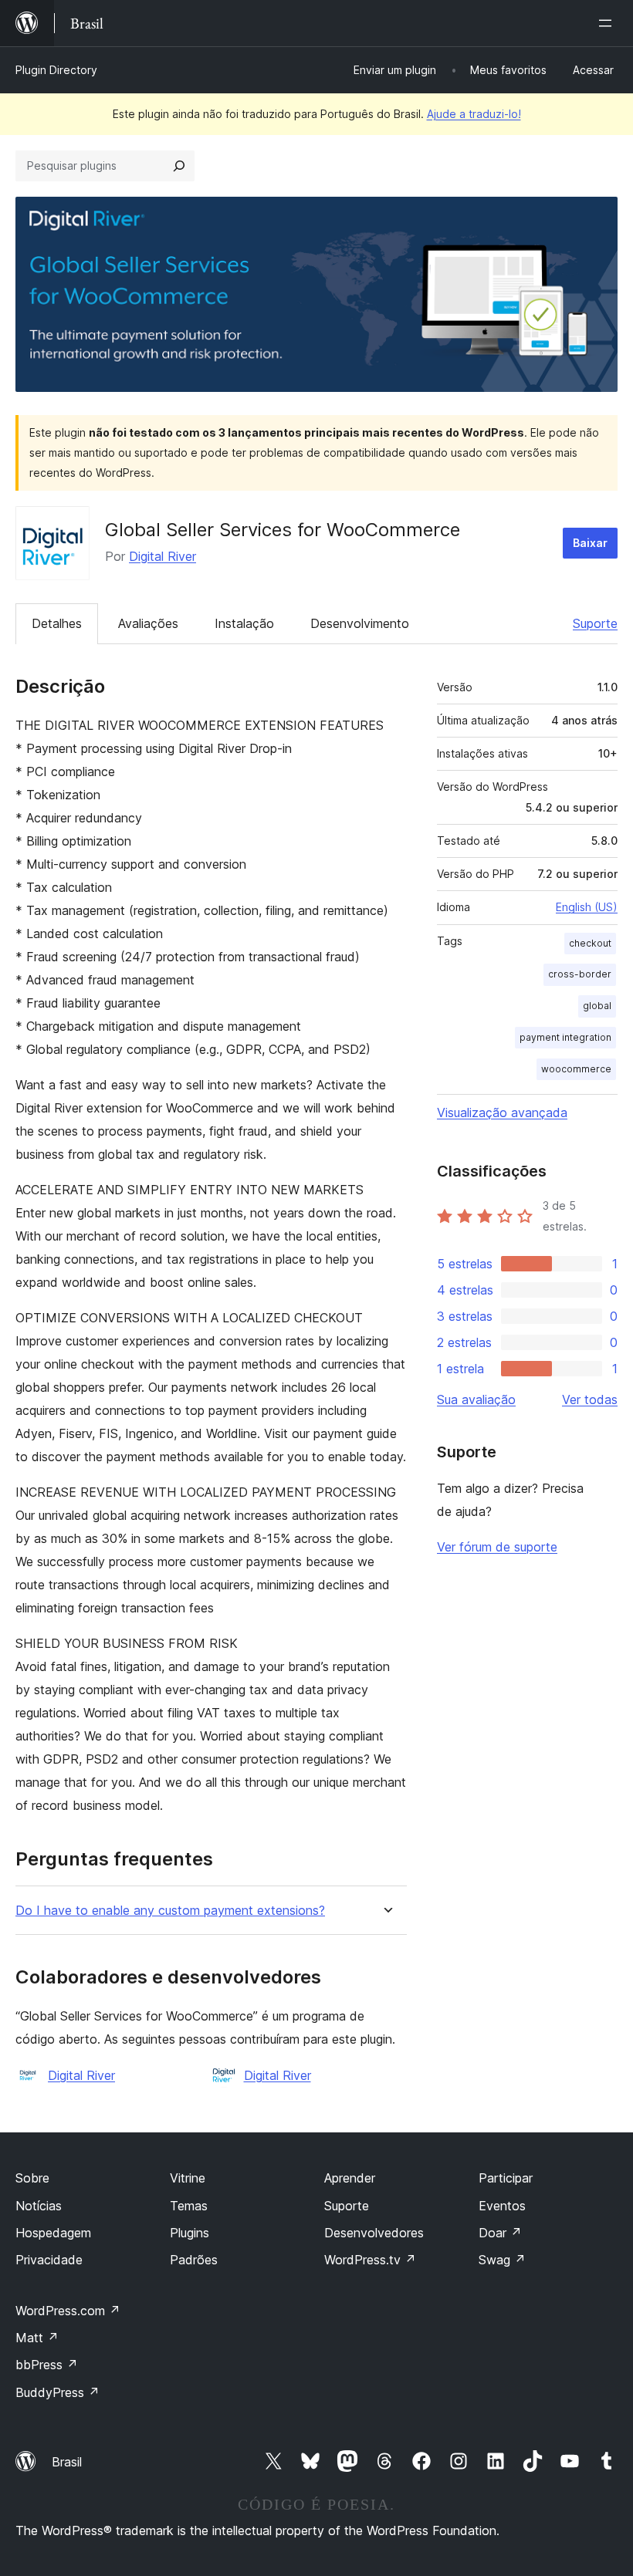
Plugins (190, 2233)
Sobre (32, 2178)
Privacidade (49, 2260)
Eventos (502, 2206)
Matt (37, 2338)
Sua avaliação (476, 1399)
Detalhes (57, 623)
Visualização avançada (502, 1112)
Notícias (39, 2206)
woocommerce (576, 1069)
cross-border (580, 974)
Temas (189, 2206)
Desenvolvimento (360, 623)
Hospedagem (53, 2233)
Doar (500, 2233)
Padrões (194, 2260)
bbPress (47, 2365)
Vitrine (188, 2178)
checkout (590, 943)
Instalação (244, 623)
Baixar (590, 543)
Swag (502, 2260)
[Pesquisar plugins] (179, 166)
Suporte (595, 623)
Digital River (162, 556)
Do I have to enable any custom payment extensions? (170, 1911)
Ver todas (590, 1399)
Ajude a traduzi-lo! (474, 114)
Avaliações (148, 623)
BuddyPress (58, 2392)
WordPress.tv (370, 2260)
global (597, 1006)
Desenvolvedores (374, 2233)
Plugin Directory (56, 70)
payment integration (565, 1037)
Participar (506, 2178)
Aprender (350, 2178)
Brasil (67, 2462)
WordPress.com (68, 2311)
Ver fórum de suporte (497, 1547)
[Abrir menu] (608, 23)
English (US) (587, 907)
